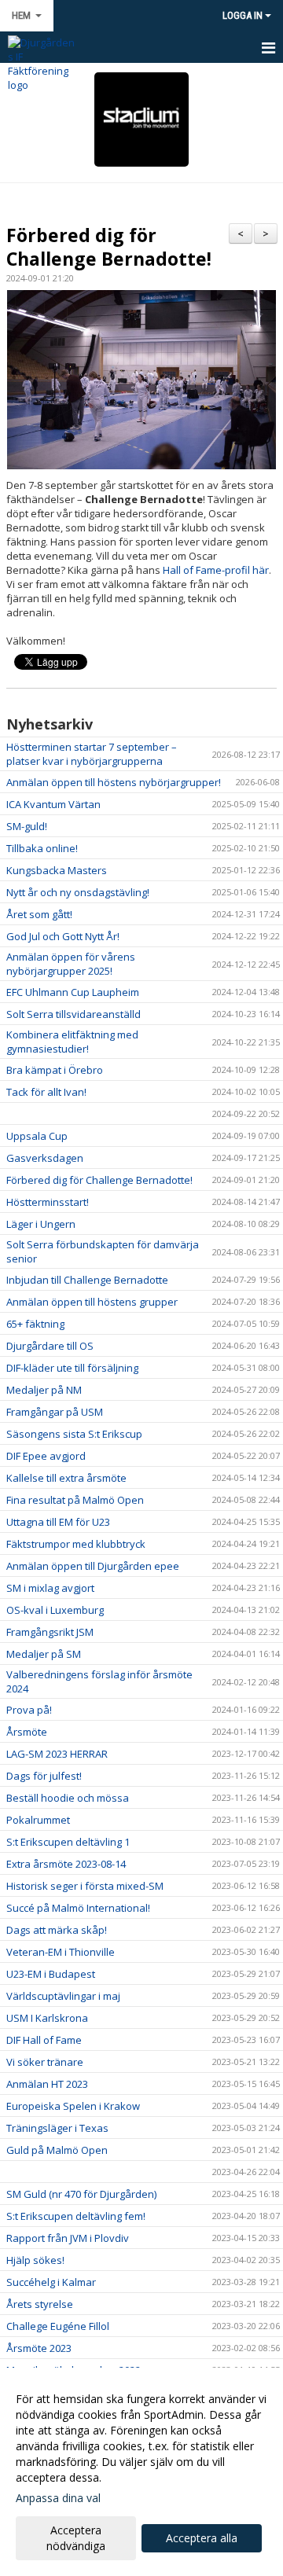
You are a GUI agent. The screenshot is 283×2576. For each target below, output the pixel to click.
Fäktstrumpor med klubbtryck (76, 1544)
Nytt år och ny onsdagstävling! (78, 892)
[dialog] (141, 2472)
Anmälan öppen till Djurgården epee (93, 1566)
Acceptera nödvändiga (76, 2538)
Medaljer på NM (44, 1390)
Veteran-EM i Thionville (61, 1952)
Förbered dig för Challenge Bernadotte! (109, 247)
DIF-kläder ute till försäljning (72, 1368)
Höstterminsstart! (48, 1202)
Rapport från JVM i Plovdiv (68, 2238)
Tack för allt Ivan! (46, 1092)
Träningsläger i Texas (57, 2128)
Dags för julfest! (44, 1776)
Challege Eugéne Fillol (58, 2326)
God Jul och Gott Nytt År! (63, 936)
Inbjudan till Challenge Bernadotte (87, 1280)
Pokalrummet (38, 1820)
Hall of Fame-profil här (216, 570)
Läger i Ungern (41, 1224)
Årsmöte (27, 1732)
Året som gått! (39, 914)
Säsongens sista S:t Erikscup (74, 1434)
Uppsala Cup (37, 1136)
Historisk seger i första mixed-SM (85, 1886)
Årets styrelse (40, 2304)
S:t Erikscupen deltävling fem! (76, 2216)
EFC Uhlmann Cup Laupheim (73, 992)
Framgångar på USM (55, 1412)
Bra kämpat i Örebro (55, 1070)
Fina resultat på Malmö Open (75, 1500)
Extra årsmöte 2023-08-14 (66, 1864)
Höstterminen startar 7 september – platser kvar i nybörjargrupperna (92, 754)
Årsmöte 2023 (39, 2348)
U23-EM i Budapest (51, 1974)
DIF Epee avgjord (46, 1456)
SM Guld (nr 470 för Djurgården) (81, 2194)
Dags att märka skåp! (57, 1930)
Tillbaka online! (42, 848)
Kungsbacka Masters (57, 870)
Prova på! (29, 1710)
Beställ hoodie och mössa (68, 1798)
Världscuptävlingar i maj (63, 1996)
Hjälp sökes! (35, 2260)
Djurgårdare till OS (50, 1346)
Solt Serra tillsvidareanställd (74, 1014)
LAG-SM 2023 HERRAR (57, 1754)
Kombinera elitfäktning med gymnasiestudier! (72, 1042)
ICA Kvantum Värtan (53, 804)
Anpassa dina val (58, 2498)
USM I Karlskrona (47, 2018)
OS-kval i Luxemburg (55, 1610)
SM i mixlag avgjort (50, 1588)
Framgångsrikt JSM (50, 1632)
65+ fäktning (35, 1324)
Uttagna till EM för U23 (58, 1522)
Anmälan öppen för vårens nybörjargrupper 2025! (71, 964)
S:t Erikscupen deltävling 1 (68, 1842)
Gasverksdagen (45, 1158)
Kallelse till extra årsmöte (66, 1478)
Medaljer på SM (44, 1654)
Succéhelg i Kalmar (51, 2282)
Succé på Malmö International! (78, 1908)
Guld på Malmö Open (57, 2150)
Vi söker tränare (45, 2062)
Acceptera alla (202, 2538)
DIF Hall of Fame (44, 2040)
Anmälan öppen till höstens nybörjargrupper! (114, 782)
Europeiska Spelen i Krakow (73, 2106)
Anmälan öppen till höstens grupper (92, 1302)
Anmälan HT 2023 (47, 2084)
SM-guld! (27, 826)
